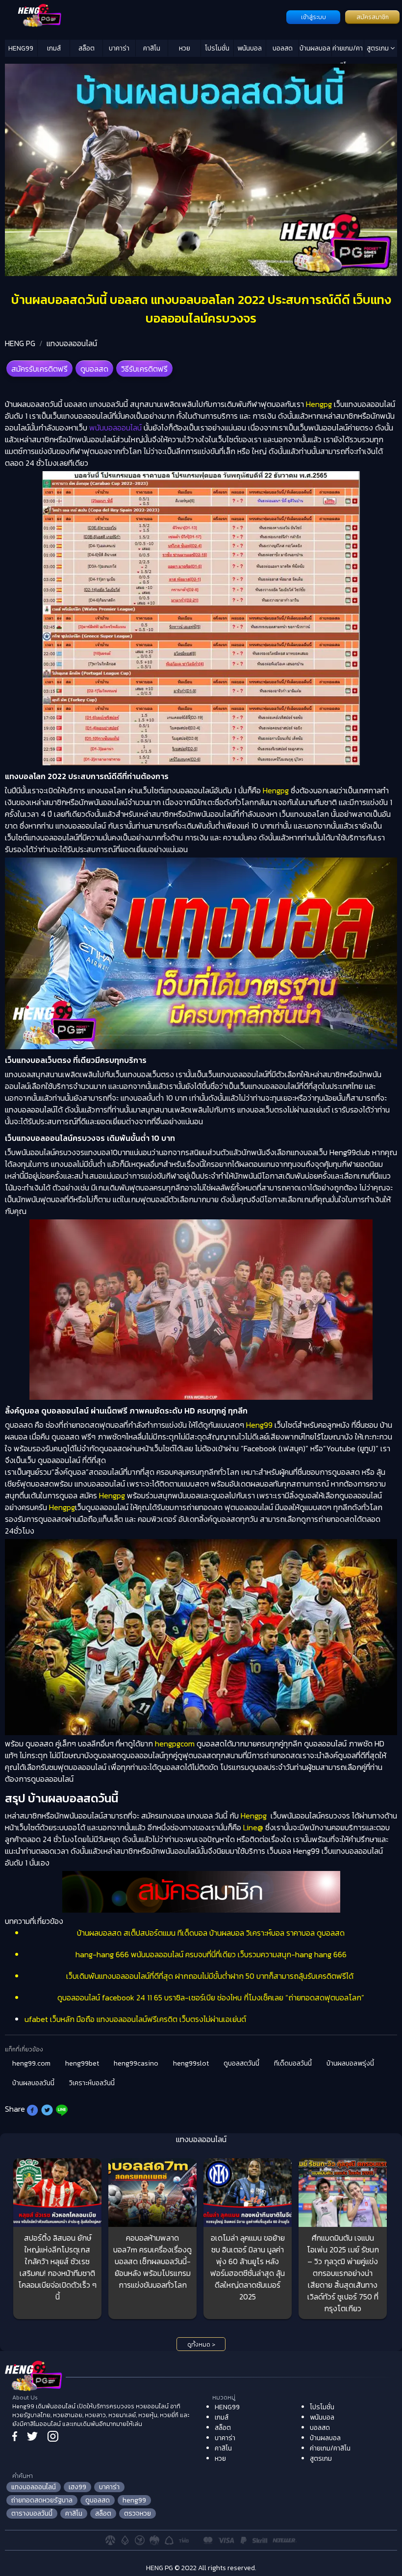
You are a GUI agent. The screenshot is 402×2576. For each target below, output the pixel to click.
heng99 (134, 2500)
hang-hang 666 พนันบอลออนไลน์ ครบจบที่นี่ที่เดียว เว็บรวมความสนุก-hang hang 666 (211, 1954)
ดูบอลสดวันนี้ (241, 2063)
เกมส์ (54, 48)
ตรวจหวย (138, 2513)
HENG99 (21, 48)
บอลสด (283, 48)
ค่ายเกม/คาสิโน (348, 50)
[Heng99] (144, 16)
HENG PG (20, 343)
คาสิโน (152, 48)
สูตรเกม (378, 48)
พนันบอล (250, 48)
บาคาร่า (119, 48)
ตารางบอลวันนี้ (32, 2513)
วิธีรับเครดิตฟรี (144, 369)
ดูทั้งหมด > (201, 2345)
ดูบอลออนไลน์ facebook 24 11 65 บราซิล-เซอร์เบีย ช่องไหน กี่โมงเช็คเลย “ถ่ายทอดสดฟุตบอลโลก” (211, 1997)
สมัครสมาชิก (373, 17)
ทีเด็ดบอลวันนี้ (293, 2063)
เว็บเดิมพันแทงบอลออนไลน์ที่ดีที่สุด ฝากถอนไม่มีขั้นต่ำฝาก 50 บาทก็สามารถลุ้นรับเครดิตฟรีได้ (211, 1976)
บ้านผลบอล (315, 48)
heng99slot (191, 2063)
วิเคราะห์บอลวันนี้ (92, 2083)
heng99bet (82, 2063)
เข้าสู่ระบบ (314, 17)
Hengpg (319, 404)
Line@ (253, 1827)
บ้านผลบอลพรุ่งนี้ (350, 2063)
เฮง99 (77, 2487)
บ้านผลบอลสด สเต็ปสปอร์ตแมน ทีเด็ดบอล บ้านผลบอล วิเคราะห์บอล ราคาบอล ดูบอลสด (211, 1933)
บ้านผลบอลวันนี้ (33, 2083)
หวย (185, 48)
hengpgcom (175, 1743)
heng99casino (136, 2063)
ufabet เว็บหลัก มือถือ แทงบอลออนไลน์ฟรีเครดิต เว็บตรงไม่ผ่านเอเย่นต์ (135, 2019)
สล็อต (87, 48)
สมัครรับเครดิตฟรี (39, 369)
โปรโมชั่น (217, 48)
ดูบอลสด (94, 369)
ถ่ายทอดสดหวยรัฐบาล (42, 2500)
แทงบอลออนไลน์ (72, 343)
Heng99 (259, 1425)
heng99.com (31, 2063)
